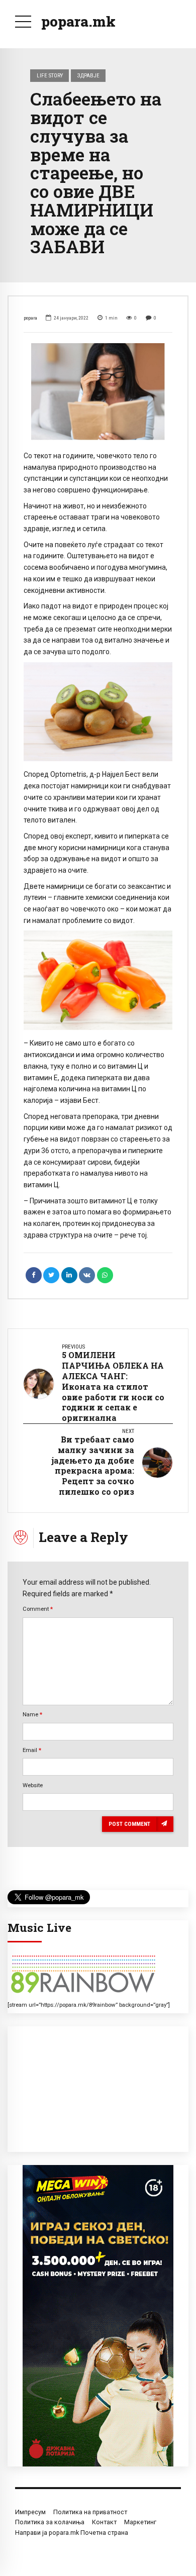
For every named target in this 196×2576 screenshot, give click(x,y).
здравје (88, 75)
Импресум (30, 2512)
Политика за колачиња (50, 2522)
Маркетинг (140, 2522)
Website (33, 1785)
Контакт (104, 2522)
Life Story (50, 75)
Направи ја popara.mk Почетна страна (72, 2533)
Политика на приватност (90, 2512)
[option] (98, 391)
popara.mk (78, 21)
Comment (38, 1609)
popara (30, 318)
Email (32, 1750)
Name (32, 1714)
